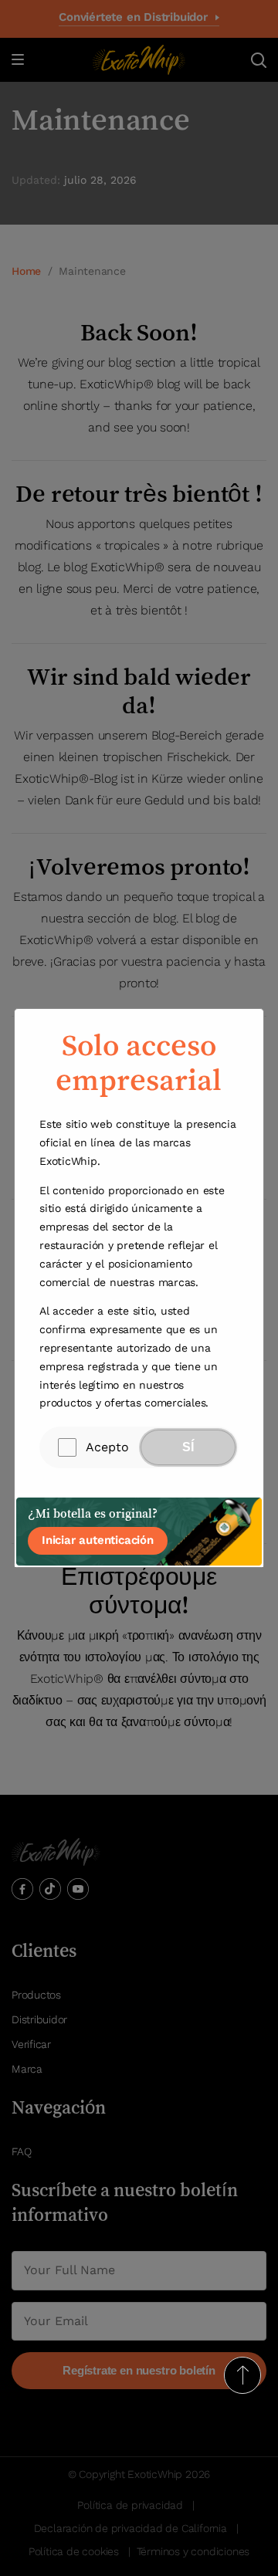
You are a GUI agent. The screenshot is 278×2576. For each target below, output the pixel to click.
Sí (188, 1447)
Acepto (107, 1447)
